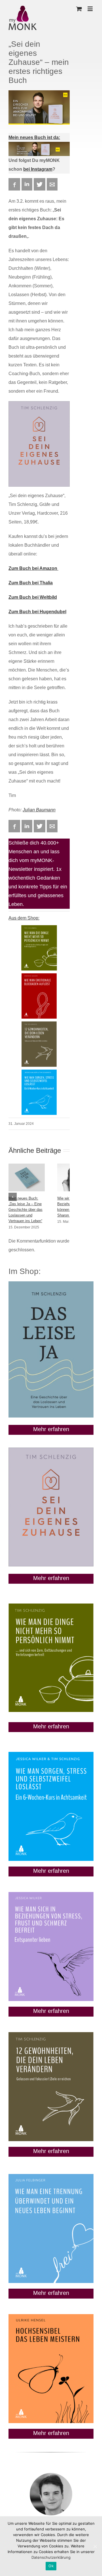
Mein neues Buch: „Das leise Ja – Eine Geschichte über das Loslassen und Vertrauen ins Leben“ (25, 1210)
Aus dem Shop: (24, 918)
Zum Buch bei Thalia (31, 583)
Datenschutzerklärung (51, 2557)
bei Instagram (38, 169)
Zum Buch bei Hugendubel (37, 612)
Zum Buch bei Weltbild (33, 597)
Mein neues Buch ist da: (34, 137)
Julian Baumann (39, 810)
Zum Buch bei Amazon (33, 568)
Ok (51, 2566)
